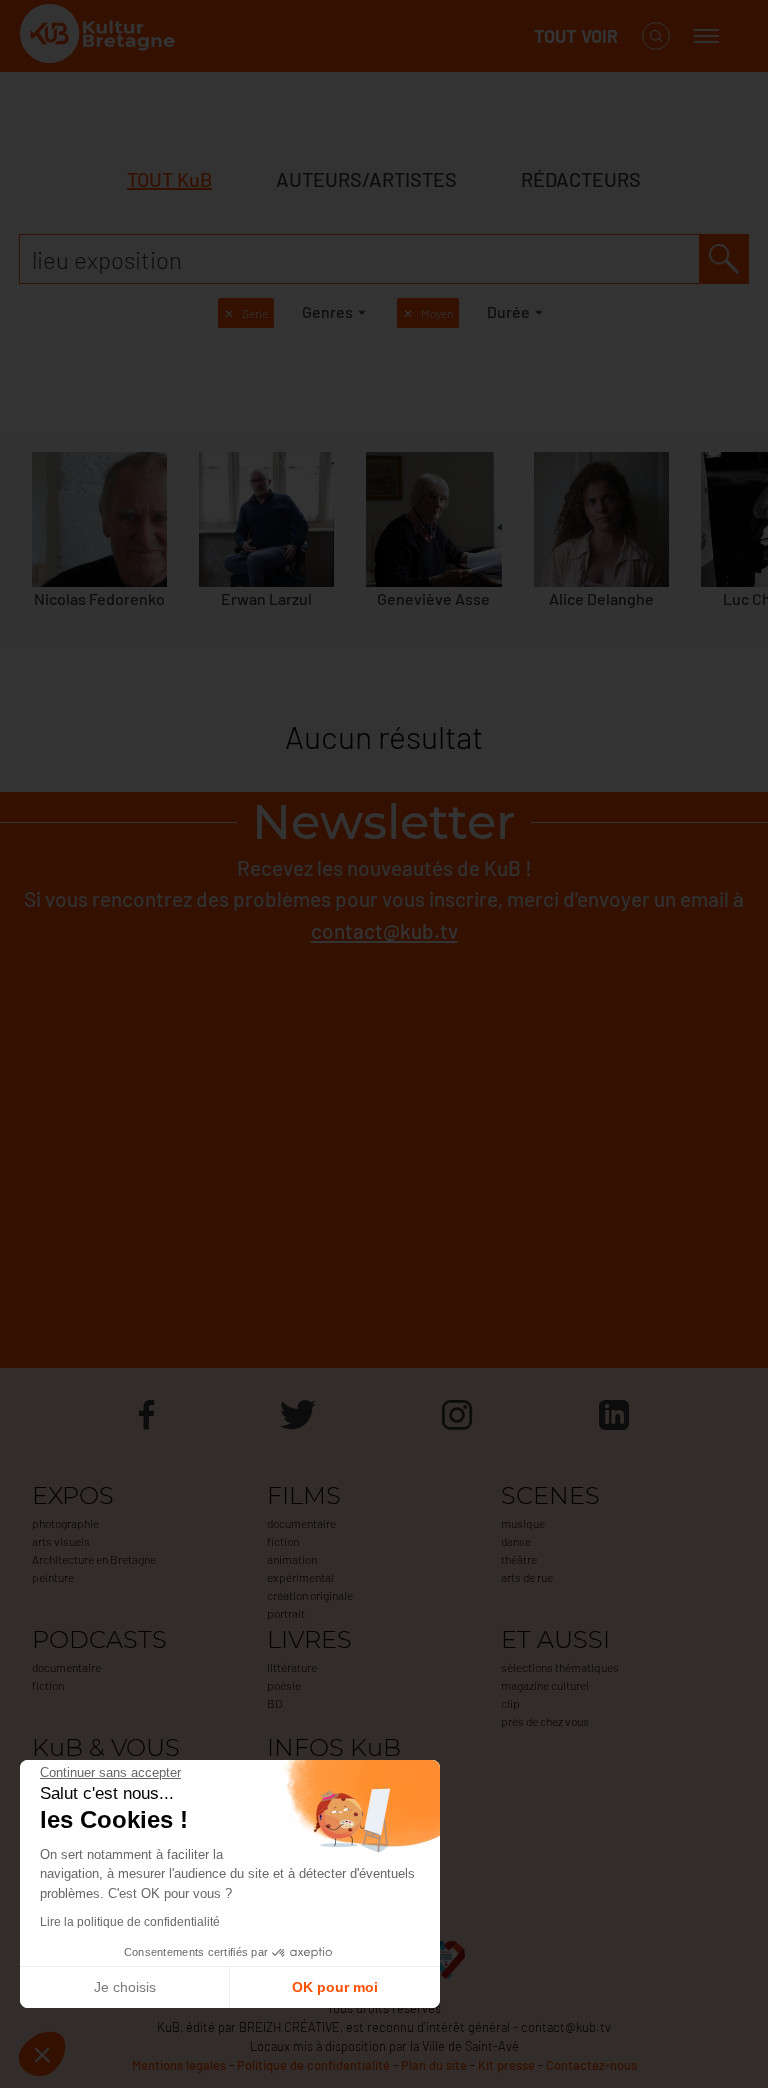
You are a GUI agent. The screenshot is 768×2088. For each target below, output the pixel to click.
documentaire (301, 1523)
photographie (65, 1523)
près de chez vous (545, 1721)
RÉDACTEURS (581, 179)
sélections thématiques (560, 1667)
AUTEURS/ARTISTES (366, 179)
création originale (310, 1595)
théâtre (519, 1559)
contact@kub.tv (384, 930)
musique (523, 1523)
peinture (53, 1577)
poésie (284, 1685)
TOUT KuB (169, 179)
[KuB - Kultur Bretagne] (100, 36)
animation (292, 1559)
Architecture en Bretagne (94, 1559)
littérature (292, 1667)
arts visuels (61, 1541)
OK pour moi (335, 1987)
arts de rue (527, 1577)
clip (510, 1703)
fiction (283, 1541)
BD (274, 1703)
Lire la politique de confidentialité (130, 1922)
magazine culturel (545, 1685)
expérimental (300, 1577)
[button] (42, 2054)
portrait (286, 1613)
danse (516, 1541)
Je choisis (125, 1987)
